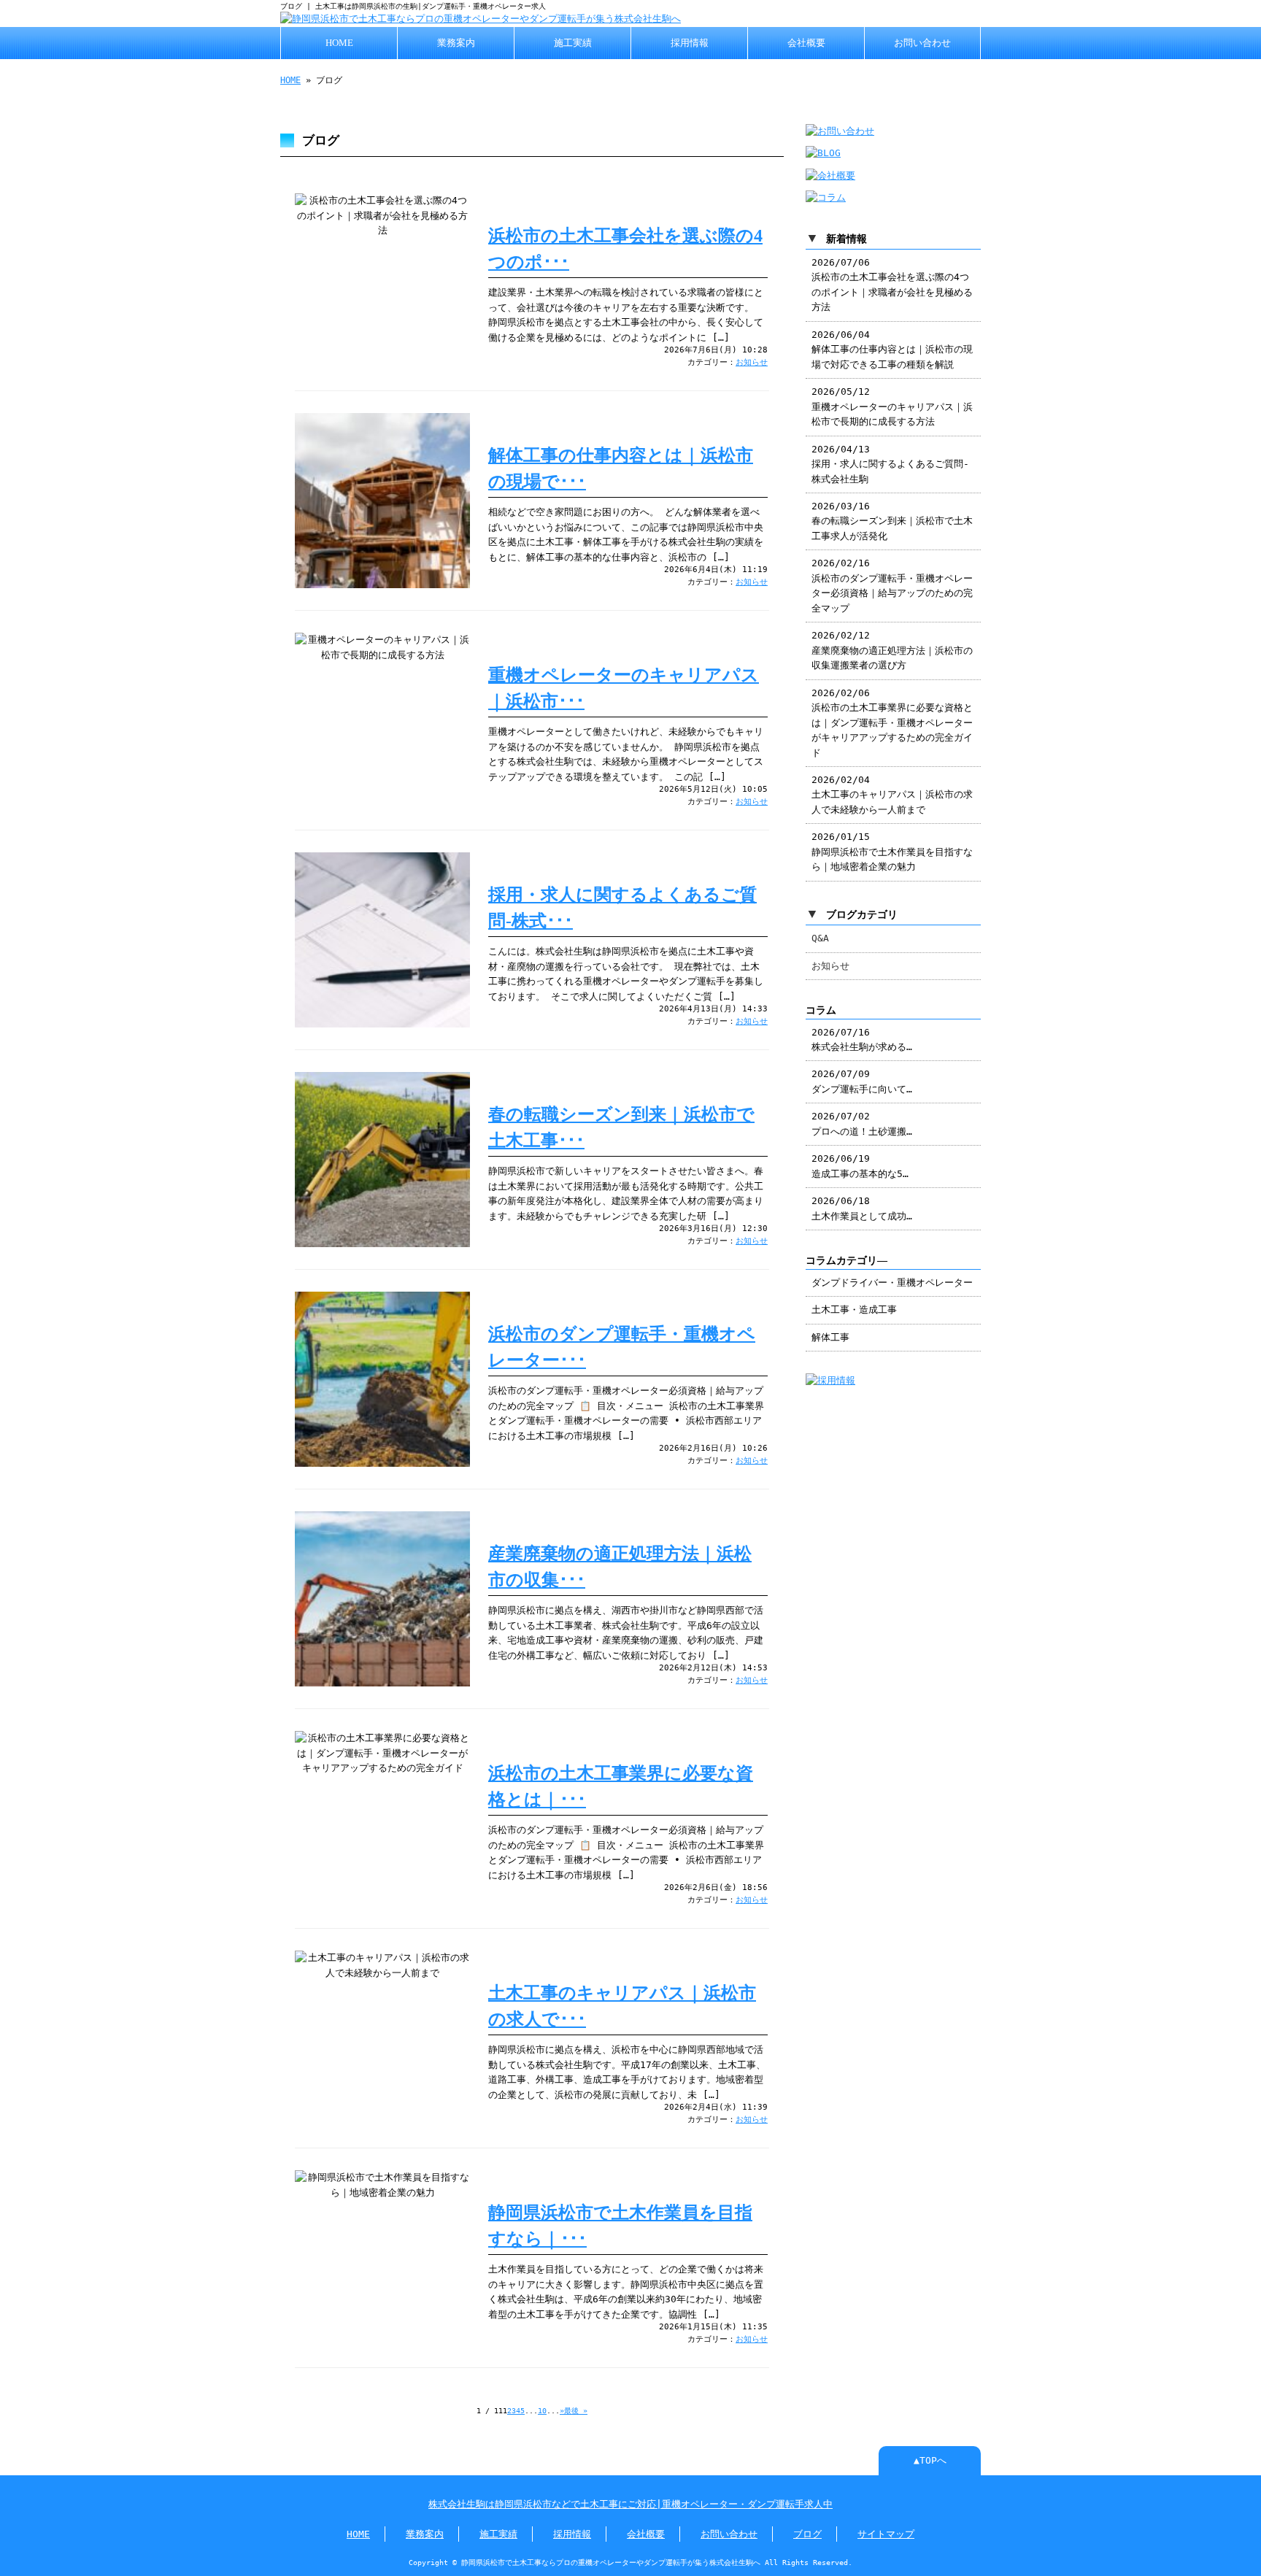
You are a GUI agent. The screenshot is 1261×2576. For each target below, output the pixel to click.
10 (542, 2410)
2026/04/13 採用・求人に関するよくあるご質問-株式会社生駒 (890, 464)
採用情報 (690, 43)
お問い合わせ (922, 43)
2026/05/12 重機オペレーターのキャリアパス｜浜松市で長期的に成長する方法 (892, 406)
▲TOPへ (930, 2460)
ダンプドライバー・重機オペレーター (892, 1283)
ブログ (807, 2534)
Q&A (820, 938)
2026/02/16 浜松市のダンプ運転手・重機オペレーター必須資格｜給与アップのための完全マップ (892, 585)
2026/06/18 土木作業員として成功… (862, 1208)
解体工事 (830, 1337)
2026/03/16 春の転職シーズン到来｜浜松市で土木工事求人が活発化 (892, 521)
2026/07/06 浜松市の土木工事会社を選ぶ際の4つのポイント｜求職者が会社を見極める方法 (892, 285)
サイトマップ (886, 2534)
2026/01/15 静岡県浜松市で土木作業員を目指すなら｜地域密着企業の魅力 (892, 852)
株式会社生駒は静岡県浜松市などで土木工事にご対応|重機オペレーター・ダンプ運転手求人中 (630, 2504)
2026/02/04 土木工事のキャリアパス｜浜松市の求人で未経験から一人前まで (892, 795)
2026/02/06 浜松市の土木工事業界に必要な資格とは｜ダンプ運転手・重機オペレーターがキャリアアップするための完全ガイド (892, 723)
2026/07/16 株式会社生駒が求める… (862, 1040)
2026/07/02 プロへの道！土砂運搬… (862, 1123)
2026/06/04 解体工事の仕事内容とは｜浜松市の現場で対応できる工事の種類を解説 (892, 350)
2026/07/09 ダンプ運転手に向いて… (862, 1081)
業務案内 (456, 43)
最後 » (576, 2410)
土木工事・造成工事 (854, 1310)
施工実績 (573, 43)
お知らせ (752, 362)
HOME (339, 43)
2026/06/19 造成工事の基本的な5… (860, 1166)
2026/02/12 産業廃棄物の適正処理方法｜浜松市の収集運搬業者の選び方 (892, 650)
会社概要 (806, 43)
